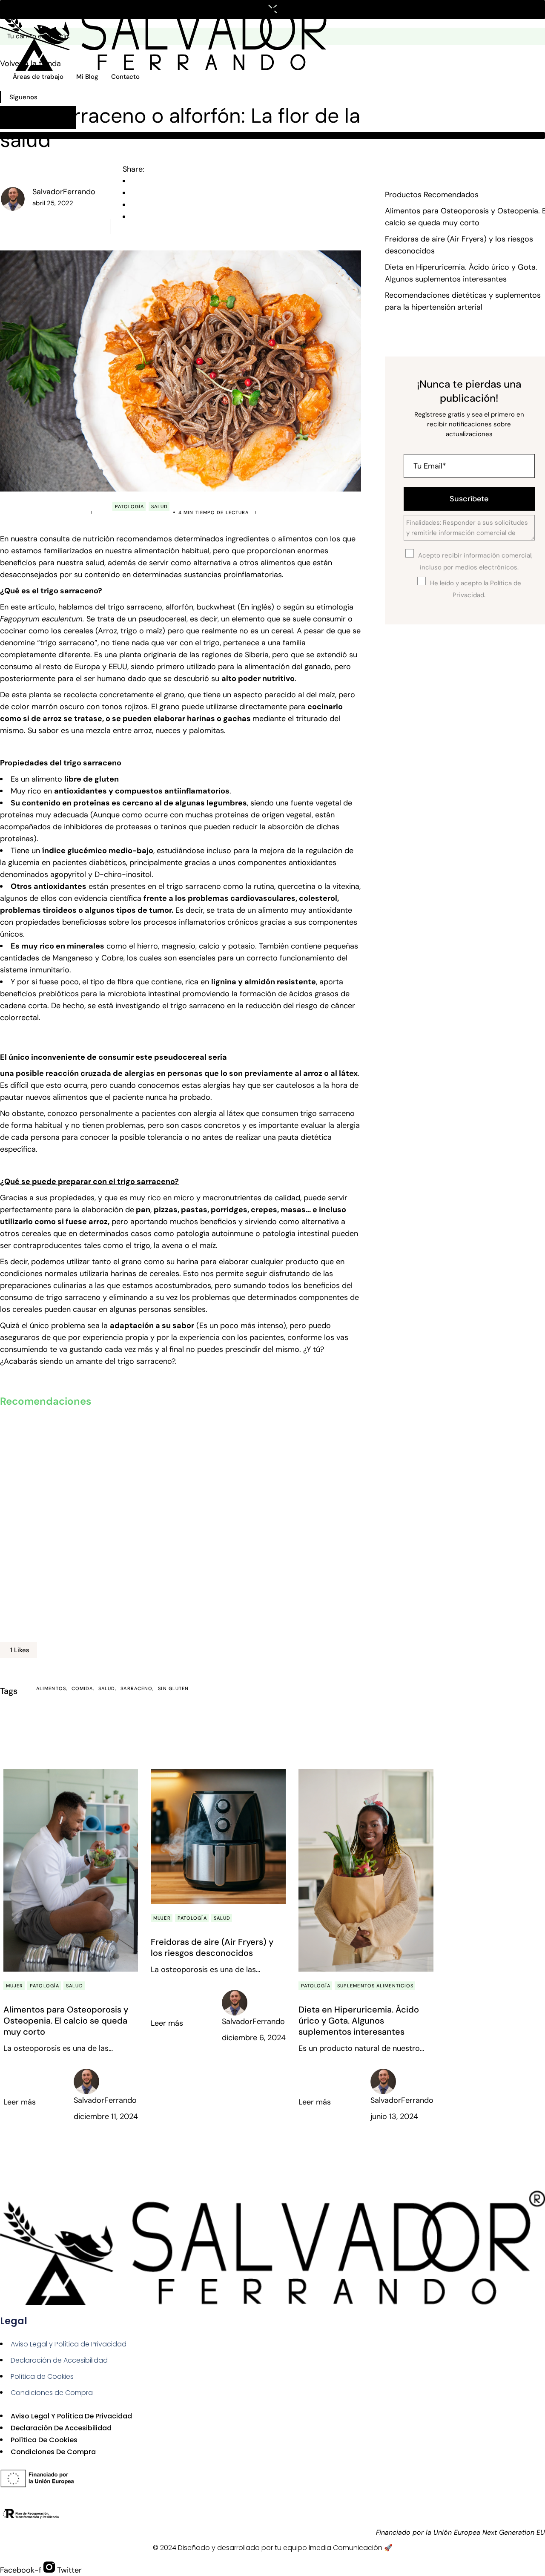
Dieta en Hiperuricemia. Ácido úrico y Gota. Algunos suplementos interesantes (359, 2021)
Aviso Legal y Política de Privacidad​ (69, 2344)
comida (82, 1688)
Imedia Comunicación (346, 2548)
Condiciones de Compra (52, 2393)
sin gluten (173, 1688)
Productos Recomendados (432, 195)
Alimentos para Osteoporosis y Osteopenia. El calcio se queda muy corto (66, 2021)
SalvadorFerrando (64, 192)
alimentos (51, 1688)
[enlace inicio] (168, 35)
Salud (160, 506)
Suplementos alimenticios (375, 1986)
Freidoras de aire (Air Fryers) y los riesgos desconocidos (212, 1947)
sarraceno (136, 1688)
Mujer (15, 1986)
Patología (130, 506)
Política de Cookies (42, 2376)
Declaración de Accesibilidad (59, 2360)
